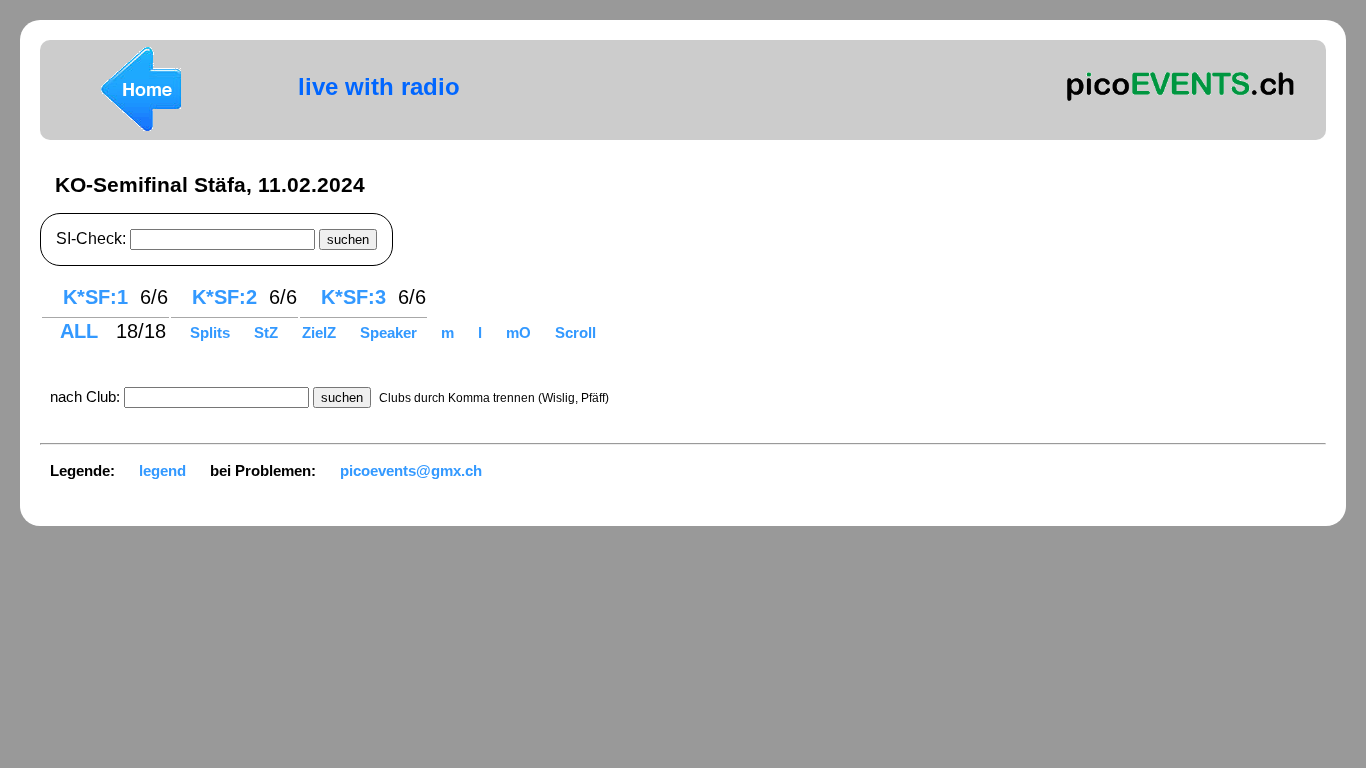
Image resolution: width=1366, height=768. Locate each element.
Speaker (390, 332)
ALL (82, 331)
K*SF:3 (353, 297)
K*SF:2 (224, 297)
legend (162, 470)
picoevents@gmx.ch (411, 470)
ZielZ (321, 332)
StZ (268, 332)
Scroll (575, 332)
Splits (212, 332)
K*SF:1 (95, 297)
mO (520, 332)
